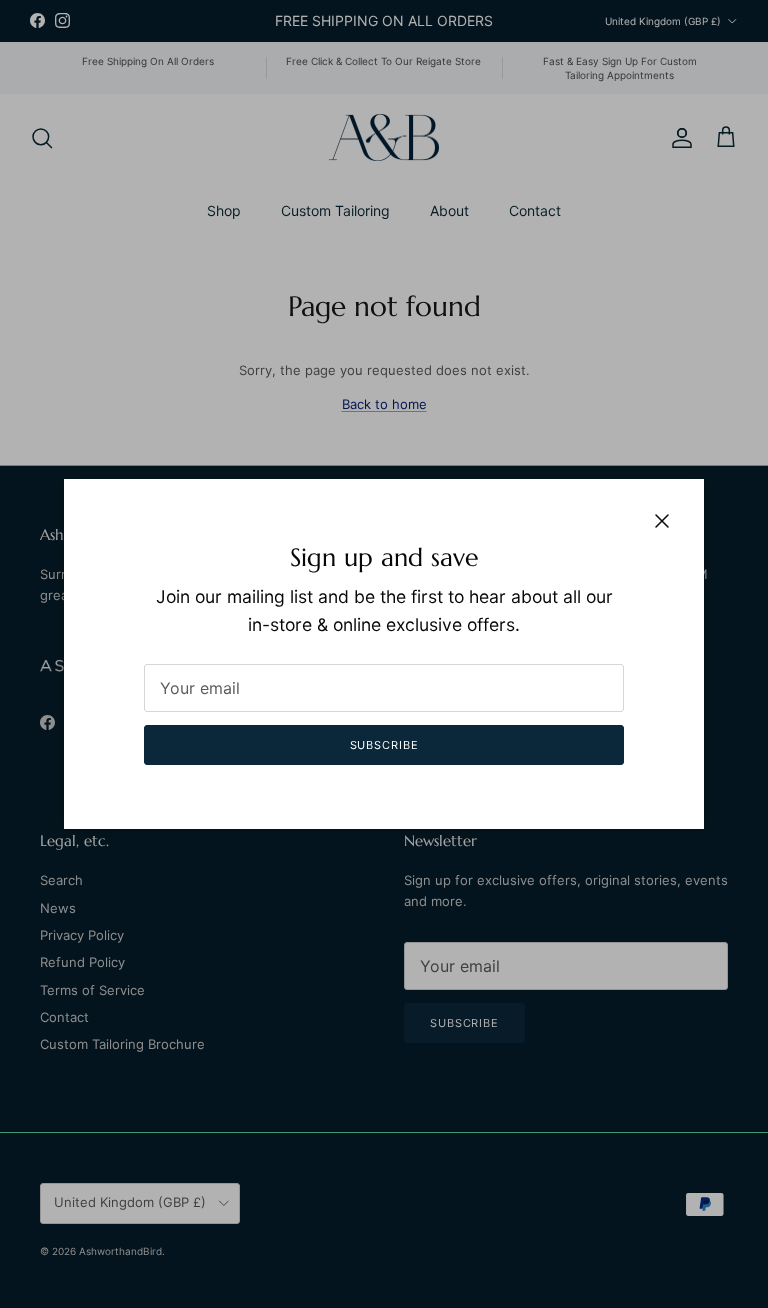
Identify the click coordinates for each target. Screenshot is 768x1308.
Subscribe (384, 745)
